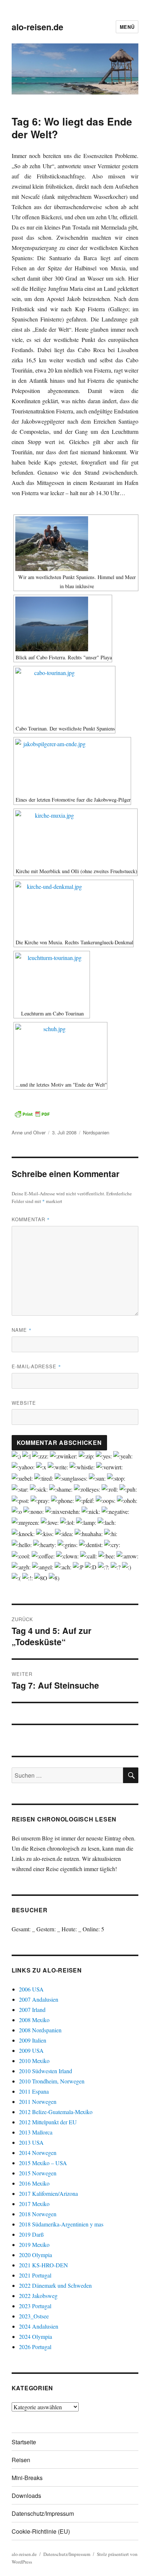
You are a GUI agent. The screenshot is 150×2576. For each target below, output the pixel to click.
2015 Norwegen (38, 2173)
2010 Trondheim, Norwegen (52, 2081)
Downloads (26, 2496)
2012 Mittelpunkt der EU (48, 2122)
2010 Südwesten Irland (46, 2071)
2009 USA (31, 2050)
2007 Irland (32, 2010)
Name (22, 1330)
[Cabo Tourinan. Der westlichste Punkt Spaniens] (64, 695)
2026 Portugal (35, 2347)
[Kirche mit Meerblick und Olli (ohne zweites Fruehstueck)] (76, 838)
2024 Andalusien (39, 2326)
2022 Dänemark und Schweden (55, 2285)
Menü (127, 27)
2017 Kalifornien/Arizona (48, 2193)
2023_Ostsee (34, 2316)
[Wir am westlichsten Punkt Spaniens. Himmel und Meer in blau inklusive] (76, 544)
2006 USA (31, 1989)
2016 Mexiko (34, 2183)
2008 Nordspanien (40, 2030)
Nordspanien (96, 1132)
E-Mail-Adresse (36, 1366)
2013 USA (31, 2142)
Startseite (24, 2442)
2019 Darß (31, 2234)
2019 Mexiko (34, 2245)
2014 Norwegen (38, 2153)
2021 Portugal (35, 2275)
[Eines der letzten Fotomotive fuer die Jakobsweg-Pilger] (72, 766)
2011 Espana (34, 2091)
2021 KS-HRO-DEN (44, 2265)
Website (24, 1403)
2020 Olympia (35, 2255)
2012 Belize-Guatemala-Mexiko (56, 2112)
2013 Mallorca (36, 2132)
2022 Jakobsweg (38, 2296)
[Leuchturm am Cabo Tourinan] (52, 980)
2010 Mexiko (34, 2061)
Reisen (21, 2460)
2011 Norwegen (38, 2101)
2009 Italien (33, 2040)
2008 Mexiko (34, 2020)
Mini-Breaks (27, 2478)
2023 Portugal (35, 2306)
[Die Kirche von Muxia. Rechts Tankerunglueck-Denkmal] (74, 909)
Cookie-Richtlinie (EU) (41, 2531)
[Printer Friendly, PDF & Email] (32, 1114)
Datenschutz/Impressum (43, 2513)
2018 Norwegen (38, 2214)
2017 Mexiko (34, 2204)
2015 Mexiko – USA (43, 2163)
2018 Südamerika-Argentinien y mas (61, 2224)
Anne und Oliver (29, 1132)
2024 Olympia (35, 2336)
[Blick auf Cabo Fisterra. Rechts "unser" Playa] (63, 624)
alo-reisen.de (37, 27)
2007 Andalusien (39, 1999)
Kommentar (31, 1219)
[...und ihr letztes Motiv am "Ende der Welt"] (60, 1051)
